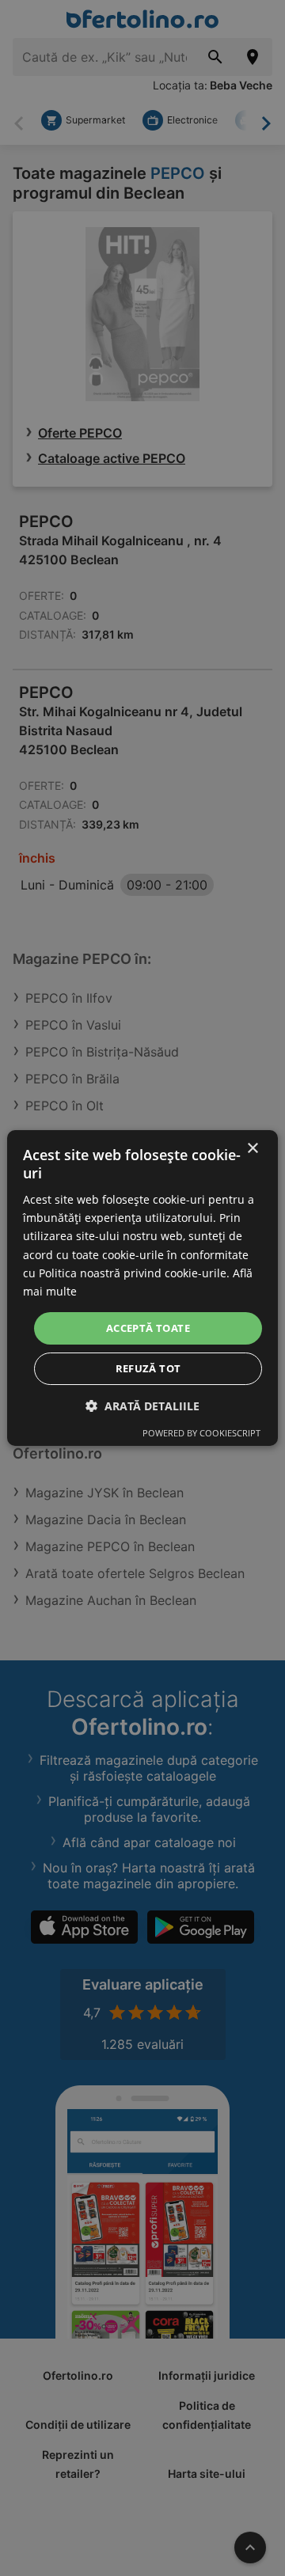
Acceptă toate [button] (148, 1328)
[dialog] (142, 1288)
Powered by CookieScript (201, 1433)
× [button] (252, 1149)
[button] (142, 1406)
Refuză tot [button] (148, 1368)
